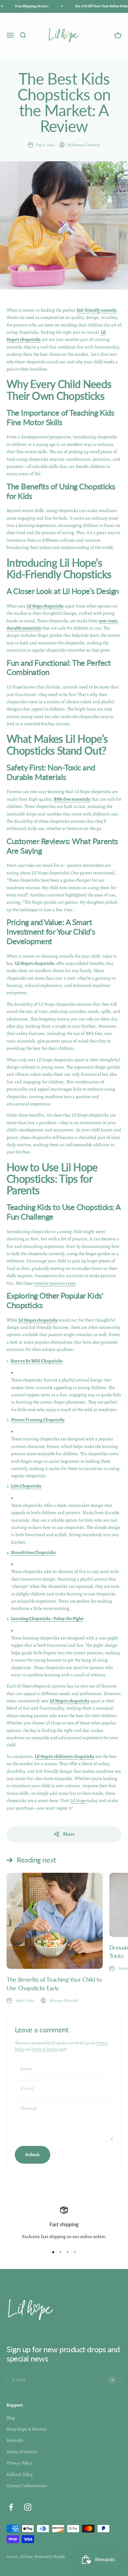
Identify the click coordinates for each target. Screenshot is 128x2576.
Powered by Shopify (50, 2557)
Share (69, 1834)
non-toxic (108, 621)
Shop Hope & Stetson (27, 2429)
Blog (11, 2418)
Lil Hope (78, 1801)
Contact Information (27, 2486)
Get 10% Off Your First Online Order (97, 6)
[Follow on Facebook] (11, 2507)
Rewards (15, 2440)
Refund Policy (20, 2474)
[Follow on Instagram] (28, 2507)
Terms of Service (44, 2049)
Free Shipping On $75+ (27, 6)
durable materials (24, 628)
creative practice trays (55, 1283)
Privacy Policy (19, 2463)
